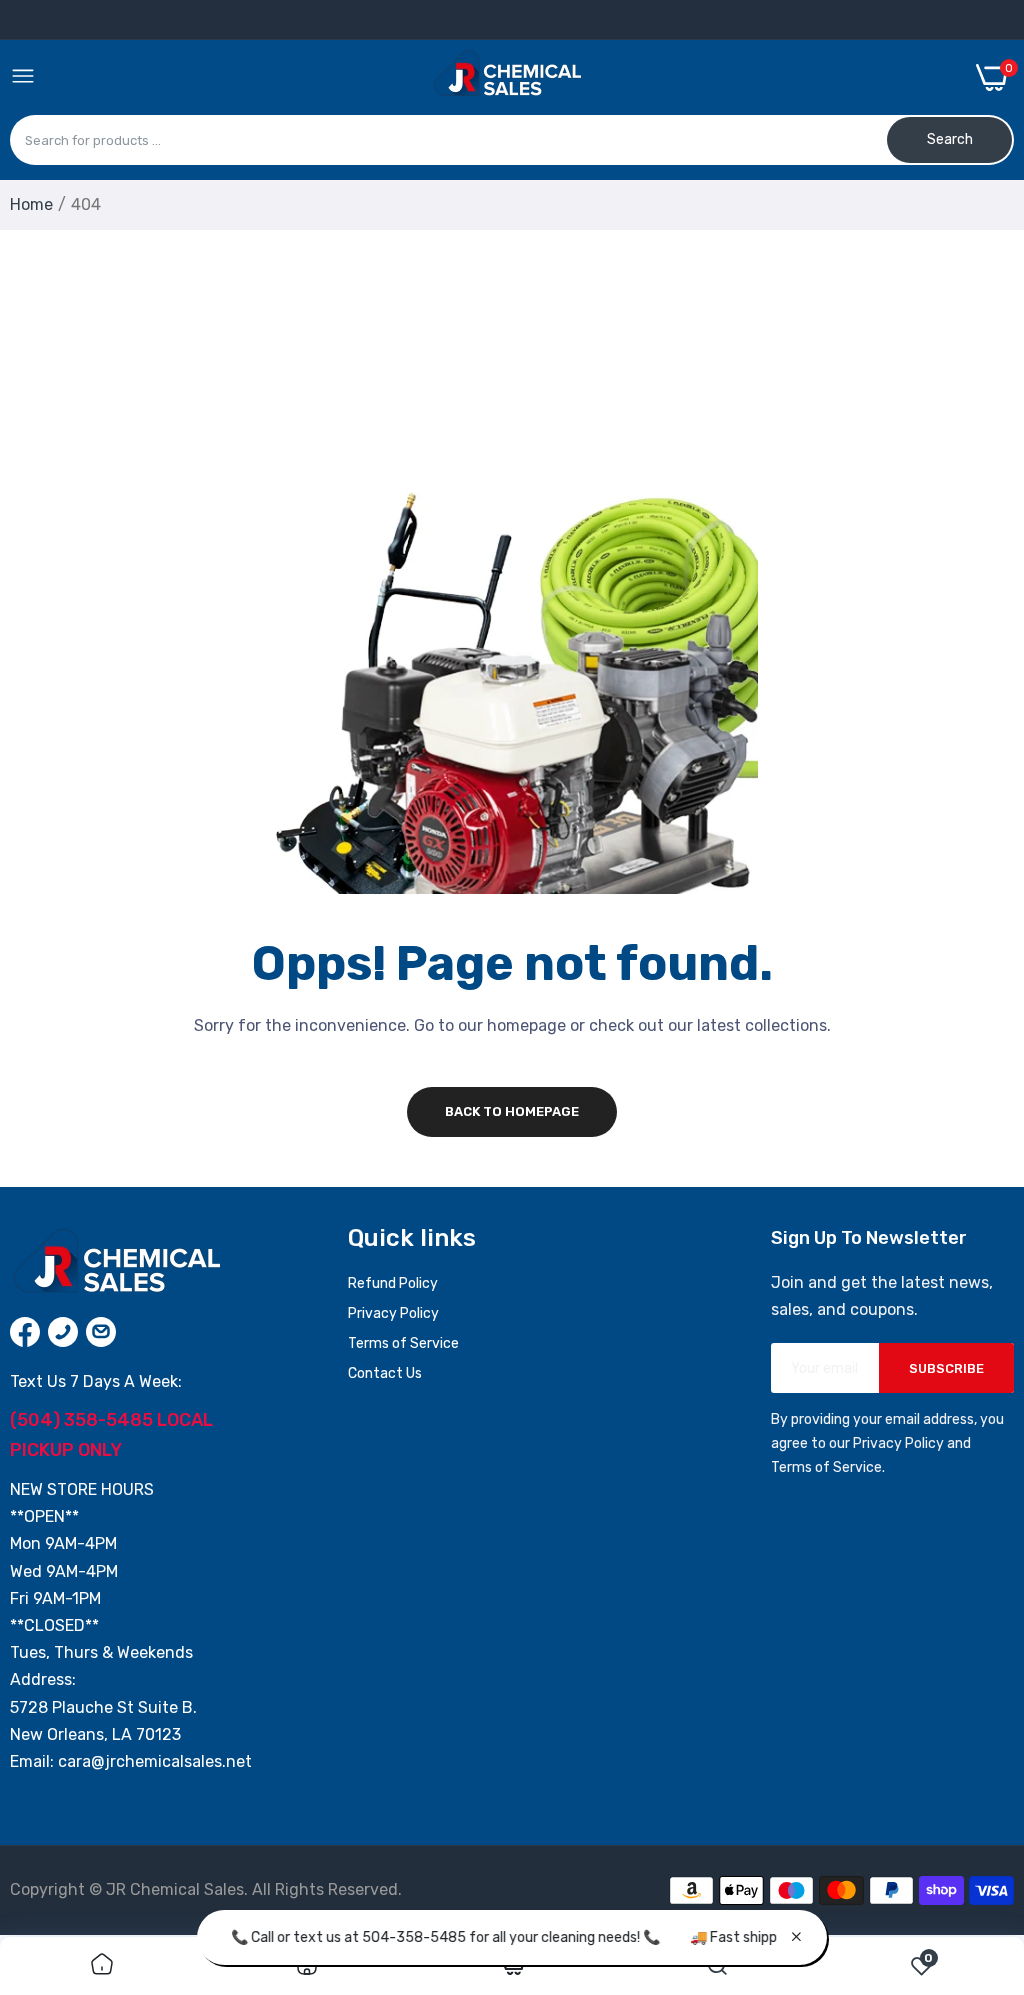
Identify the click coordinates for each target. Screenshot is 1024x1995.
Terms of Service (403, 1343)
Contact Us (385, 1373)
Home (31, 204)
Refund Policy (393, 1283)
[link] (102, 1966)
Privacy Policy (393, 1313)
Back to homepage (512, 1111)
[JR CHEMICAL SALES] (506, 77)
